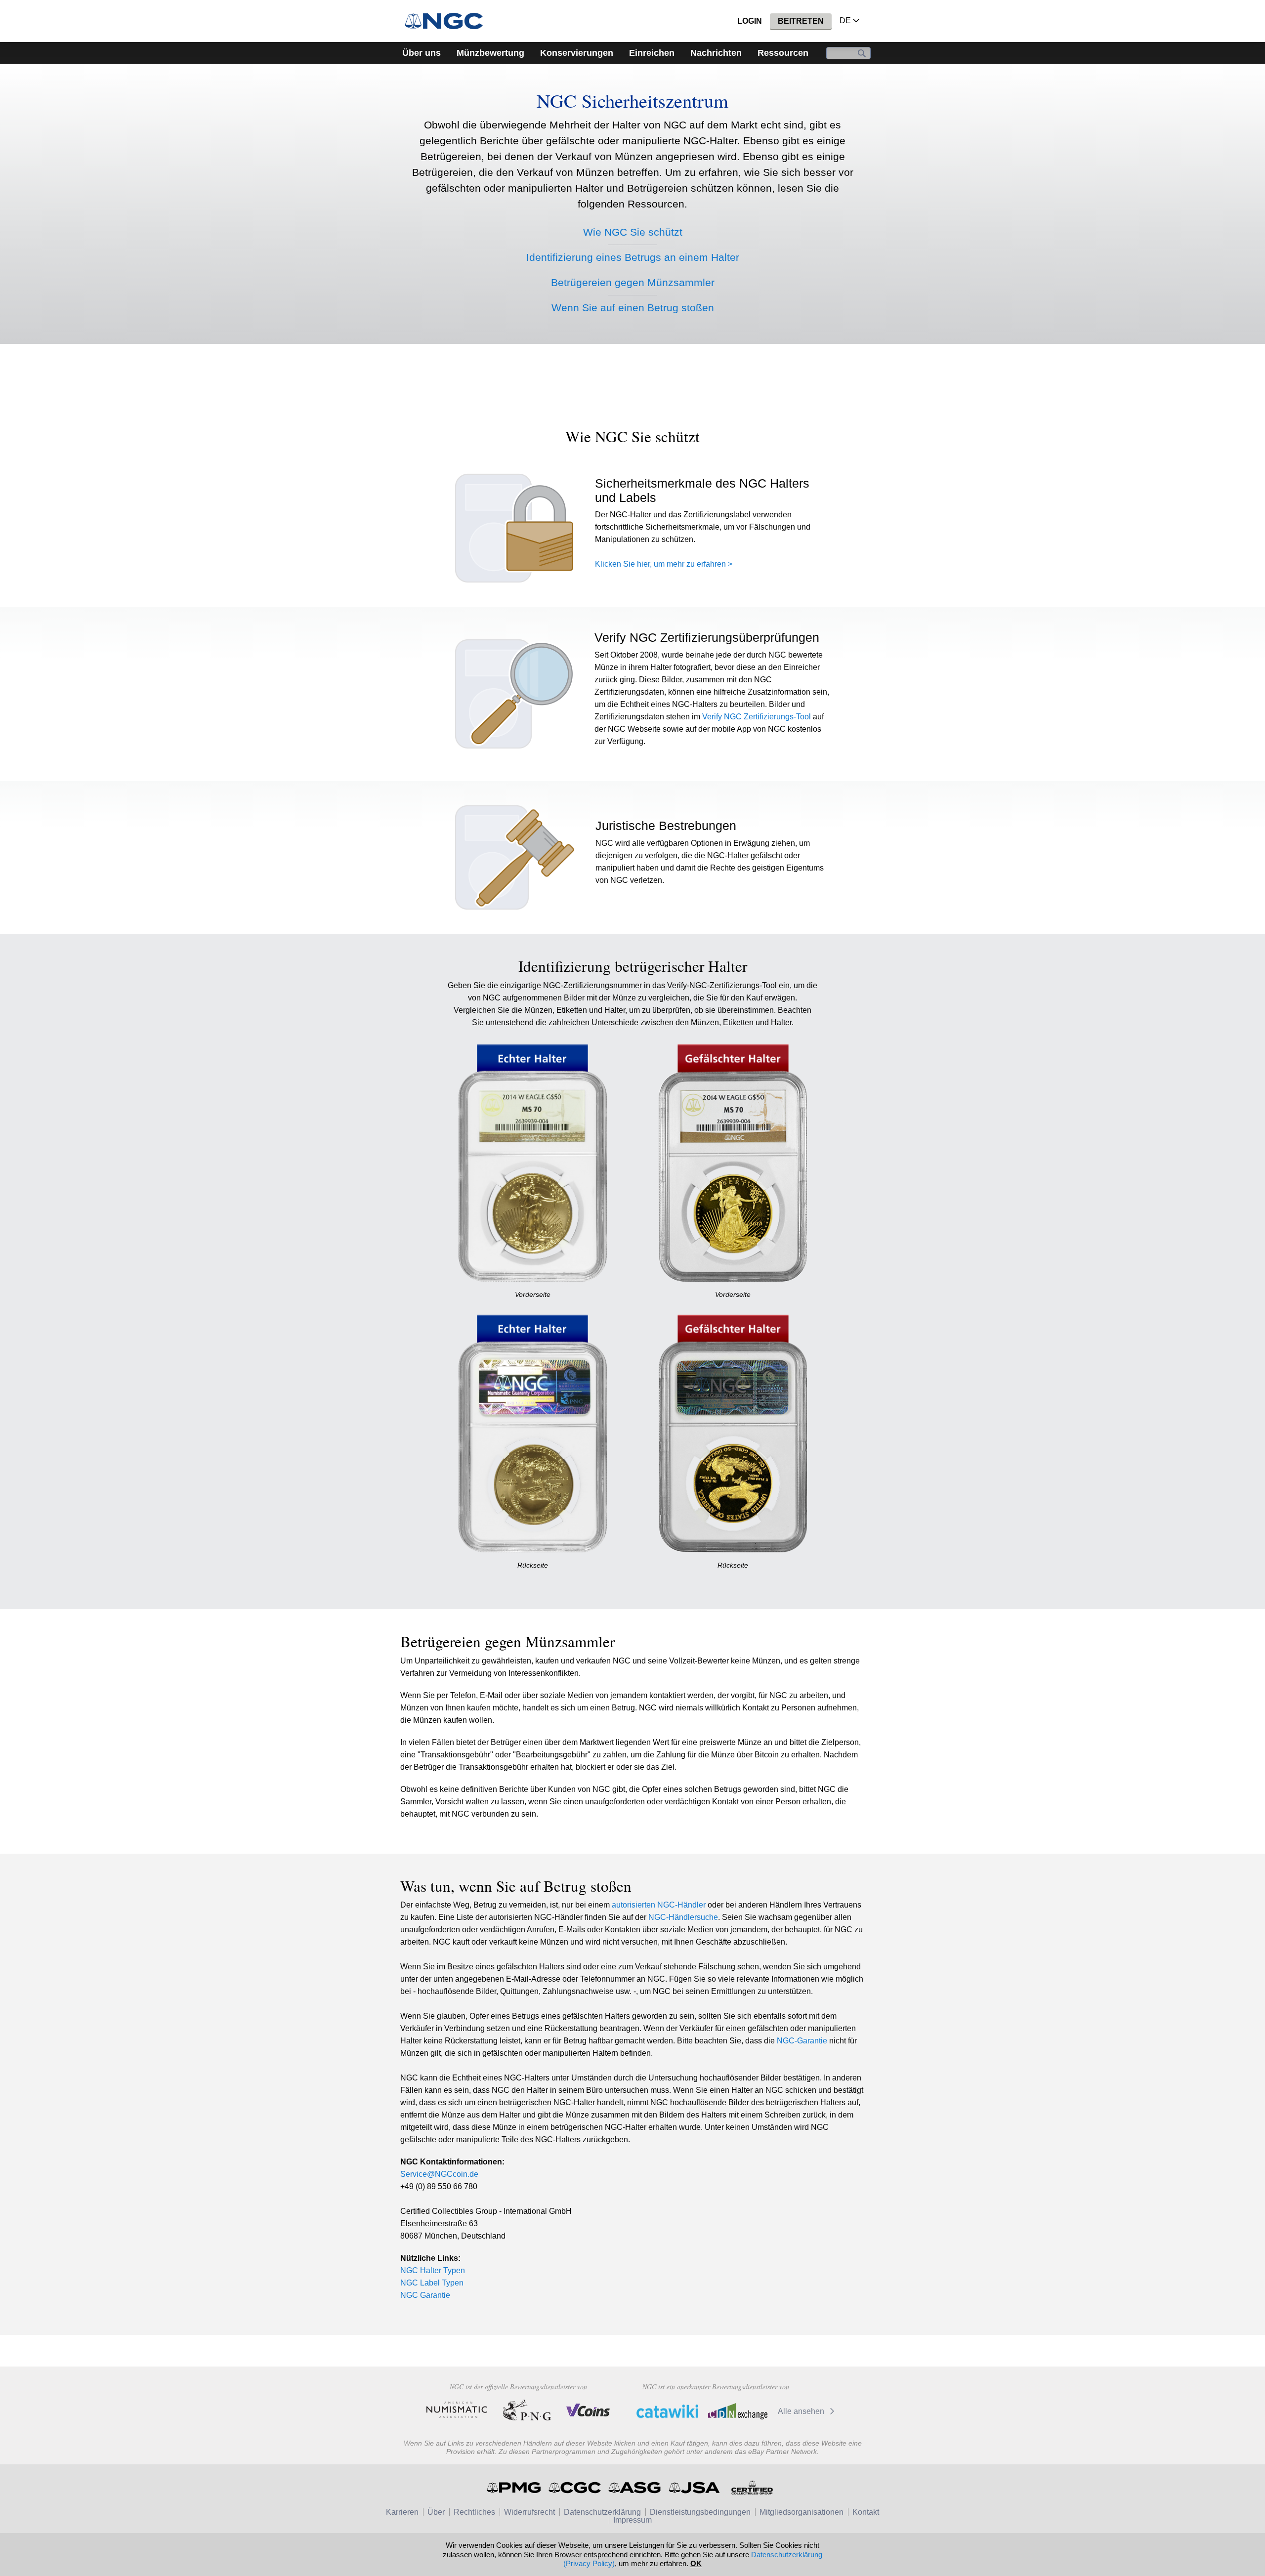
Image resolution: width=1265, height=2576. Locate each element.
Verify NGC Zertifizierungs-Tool (757, 717)
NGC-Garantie (802, 2041)
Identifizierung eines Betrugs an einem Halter (633, 257)
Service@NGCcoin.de (439, 2174)
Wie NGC (633, 232)
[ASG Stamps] (635, 2488)
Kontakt (866, 2512)
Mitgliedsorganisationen (801, 2512)
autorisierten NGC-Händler (659, 1905)
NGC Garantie (425, 2295)
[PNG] (527, 2410)
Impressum (632, 2520)
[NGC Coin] (448, 21)
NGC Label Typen (432, 2283)
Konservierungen (577, 53)
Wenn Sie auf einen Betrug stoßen (633, 308)
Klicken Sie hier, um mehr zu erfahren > (664, 564)
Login (750, 21)
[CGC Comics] (575, 2488)
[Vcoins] (588, 2410)
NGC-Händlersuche (683, 1917)
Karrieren (402, 2512)
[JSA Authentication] (694, 2488)
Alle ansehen (802, 2411)
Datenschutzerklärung (602, 2512)
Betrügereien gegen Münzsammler (633, 282)
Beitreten (801, 21)
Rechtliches (474, 2512)
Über (436, 2512)
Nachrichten (716, 53)
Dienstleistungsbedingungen (700, 2512)
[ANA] (457, 2410)
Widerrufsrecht (529, 2512)
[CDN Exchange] (738, 2411)
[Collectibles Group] (752, 2488)
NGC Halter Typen (433, 2270)
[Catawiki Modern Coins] (667, 2411)
